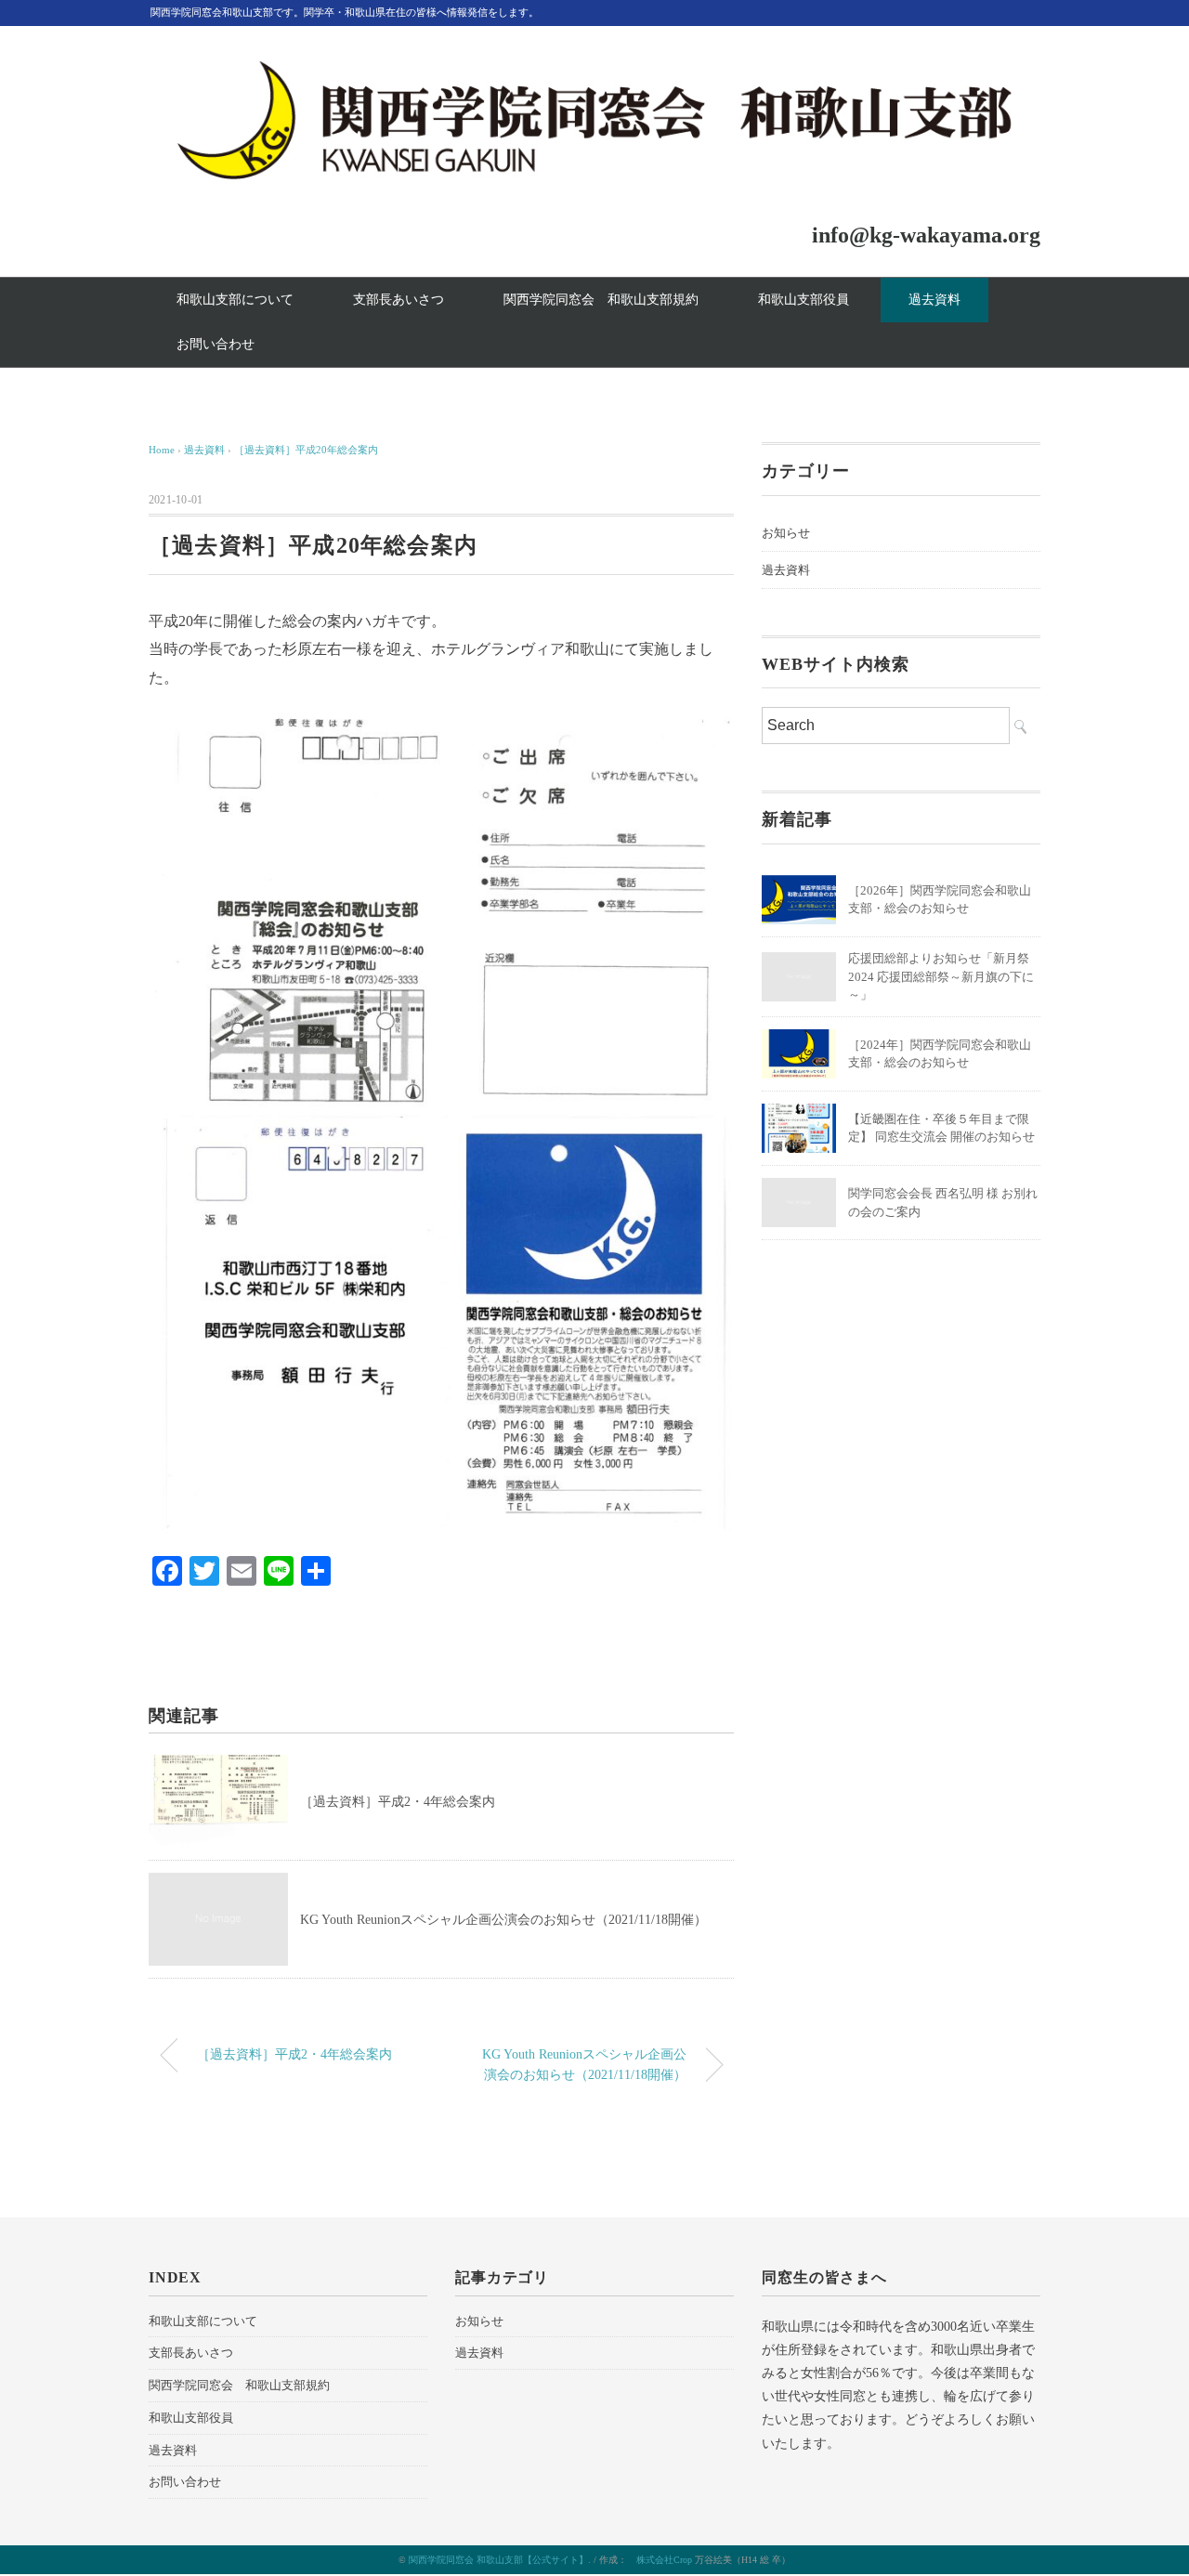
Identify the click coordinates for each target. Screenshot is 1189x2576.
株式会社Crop (664, 2560)
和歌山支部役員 (804, 300)
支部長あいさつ (399, 300)
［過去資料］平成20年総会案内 (306, 450)
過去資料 (934, 300)
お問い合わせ (216, 344)
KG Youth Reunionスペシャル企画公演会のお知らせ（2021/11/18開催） (503, 1920)
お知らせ (786, 533)
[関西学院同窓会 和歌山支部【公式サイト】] (594, 67)
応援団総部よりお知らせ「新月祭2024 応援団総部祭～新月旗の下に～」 (941, 976)
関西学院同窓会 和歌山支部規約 (601, 300)
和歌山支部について (235, 300)
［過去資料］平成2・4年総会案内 (398, 1802)
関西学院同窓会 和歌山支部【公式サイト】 (498, 2560)
